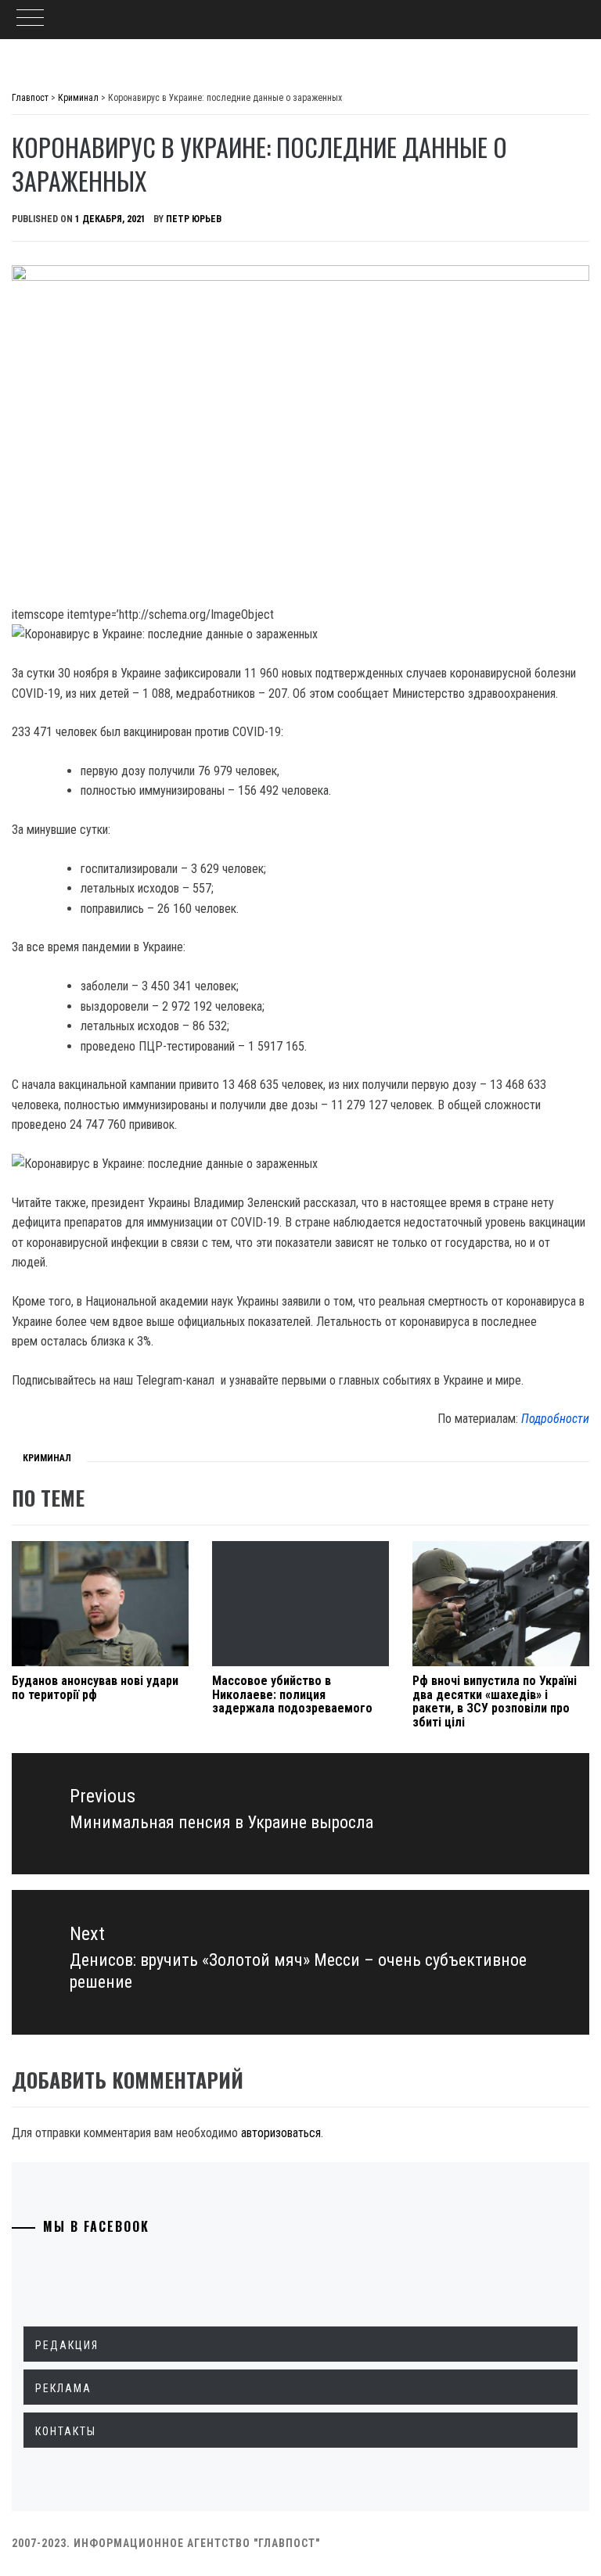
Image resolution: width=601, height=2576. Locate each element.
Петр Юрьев (194, 219)
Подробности (555, 1419)
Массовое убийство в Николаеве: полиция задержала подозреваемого (292, 1694)
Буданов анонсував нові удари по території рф (95, 1688)
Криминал (47, 1458)
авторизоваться (281, 2133)
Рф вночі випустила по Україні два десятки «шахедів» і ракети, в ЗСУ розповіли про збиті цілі (495, 1701)
